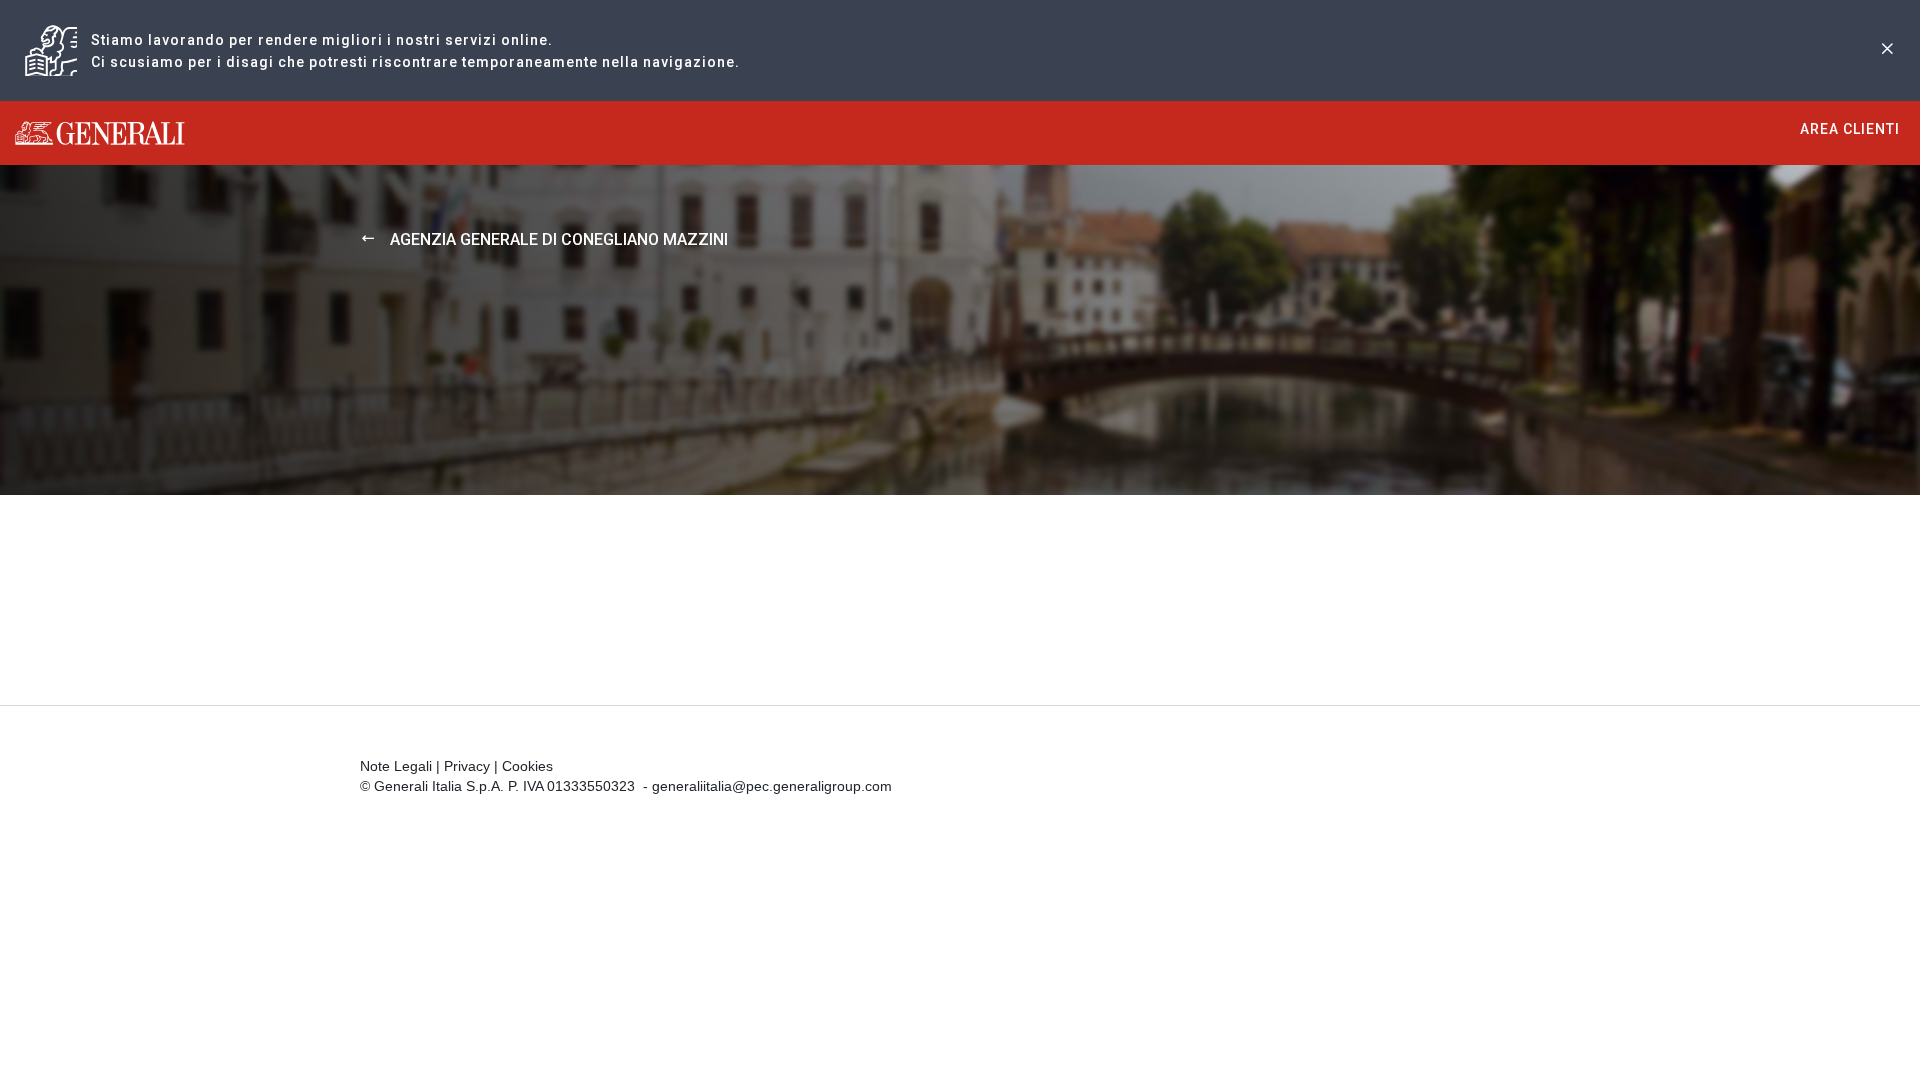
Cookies (527, 766)
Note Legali (396, 766)
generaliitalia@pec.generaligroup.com (772, 786)
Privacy (467, 766)
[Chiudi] (1887, 50)
